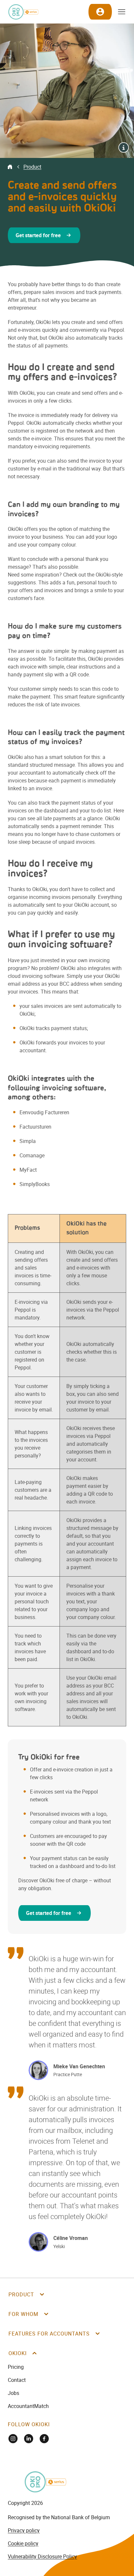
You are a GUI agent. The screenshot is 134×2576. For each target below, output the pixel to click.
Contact (17, 2380)
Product (32, 167)
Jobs (13, 2393)
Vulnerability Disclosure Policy (42, 2556)
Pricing (16, 2367)
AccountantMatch (28, 2406)
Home (10, 167)
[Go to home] (23, 12)
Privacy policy (24, 2530)
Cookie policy (23, 2543)
